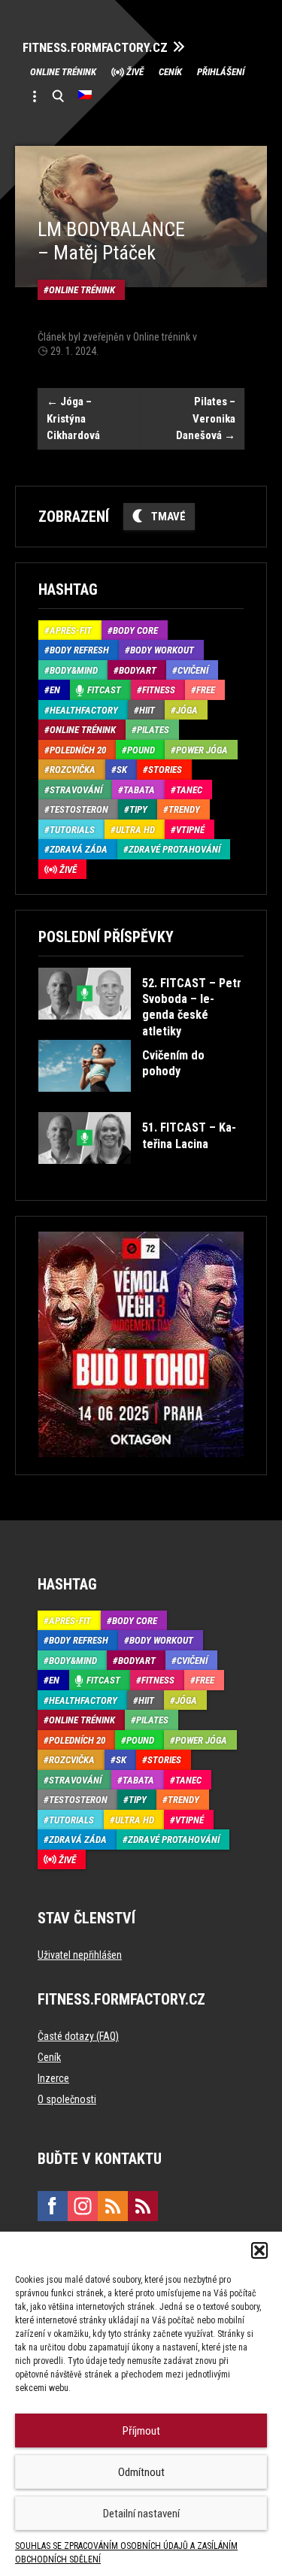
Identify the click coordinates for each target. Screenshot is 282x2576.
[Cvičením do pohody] (140, 1103)
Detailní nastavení (141, 2514)
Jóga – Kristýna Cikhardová (73, 418)
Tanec (189, 790)
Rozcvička (73, 770)
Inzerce (53, 2078)
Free (206, 690)
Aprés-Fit (71, 630)
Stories (165, 770)
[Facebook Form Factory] (53, 2206)
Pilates (153, 730)
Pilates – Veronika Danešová (206, 418)
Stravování (76, 790)
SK (122, 770)
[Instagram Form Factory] (83, 2206)
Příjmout (141, 2431)
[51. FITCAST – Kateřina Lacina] (140, 1175)
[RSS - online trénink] (143, 2206)
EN (55, 690)
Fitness (159, 690)
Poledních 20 (78, 750)
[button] (259, 2250)
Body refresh (79, 650)
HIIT (147, 710)
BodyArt (138, 670)
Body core (135, 630)
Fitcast (104, 690)
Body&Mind (74, 670)
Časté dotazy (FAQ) (78, 2036)
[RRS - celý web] (113, 2206)
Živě (135, 72)
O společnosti (67, 2099)
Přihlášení (221, 72)
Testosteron (79, 809)
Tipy (138, 809)
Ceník (170, 72)
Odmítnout (141, 2472)
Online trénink (63, 72)
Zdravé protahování (174, 849)
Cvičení (193, 670)
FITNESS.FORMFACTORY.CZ (95, 48)
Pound (141, 750)
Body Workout (162, 650)
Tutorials (72, 830)
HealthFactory (84, 710)
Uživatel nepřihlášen (80, 1955)
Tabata (139, 790)
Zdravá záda (79, 849)
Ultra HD (135, 830)
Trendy (184, 809)
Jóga (187, 710)
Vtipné (190, 830)
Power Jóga (202, 750)
